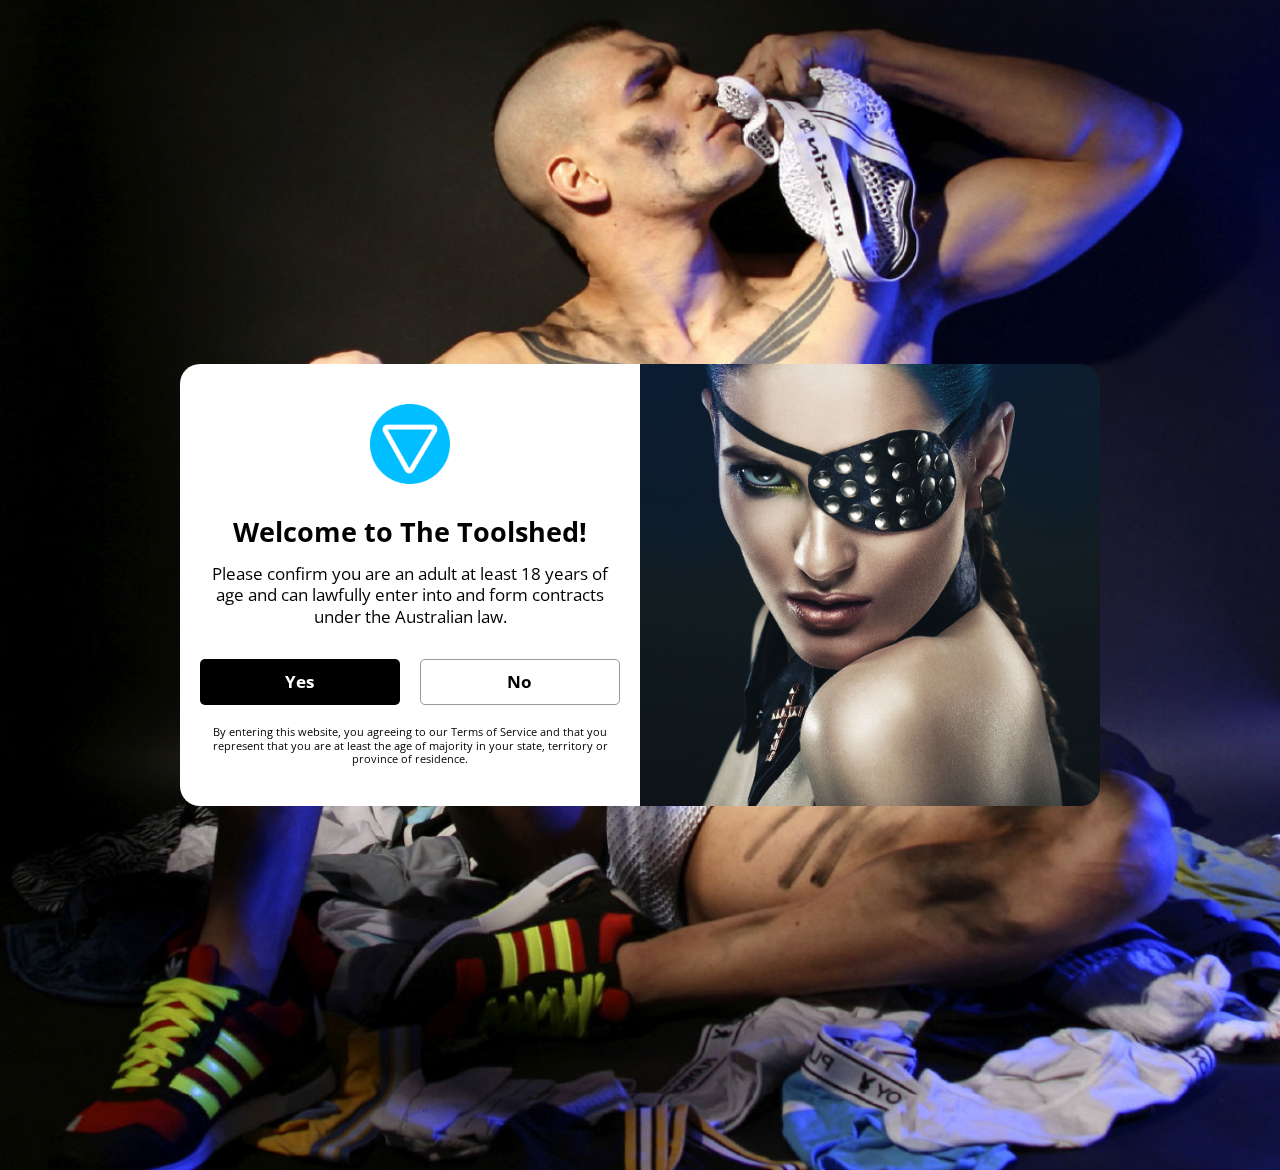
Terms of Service (494, 731)
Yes (299, 681)
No (519, 681)
